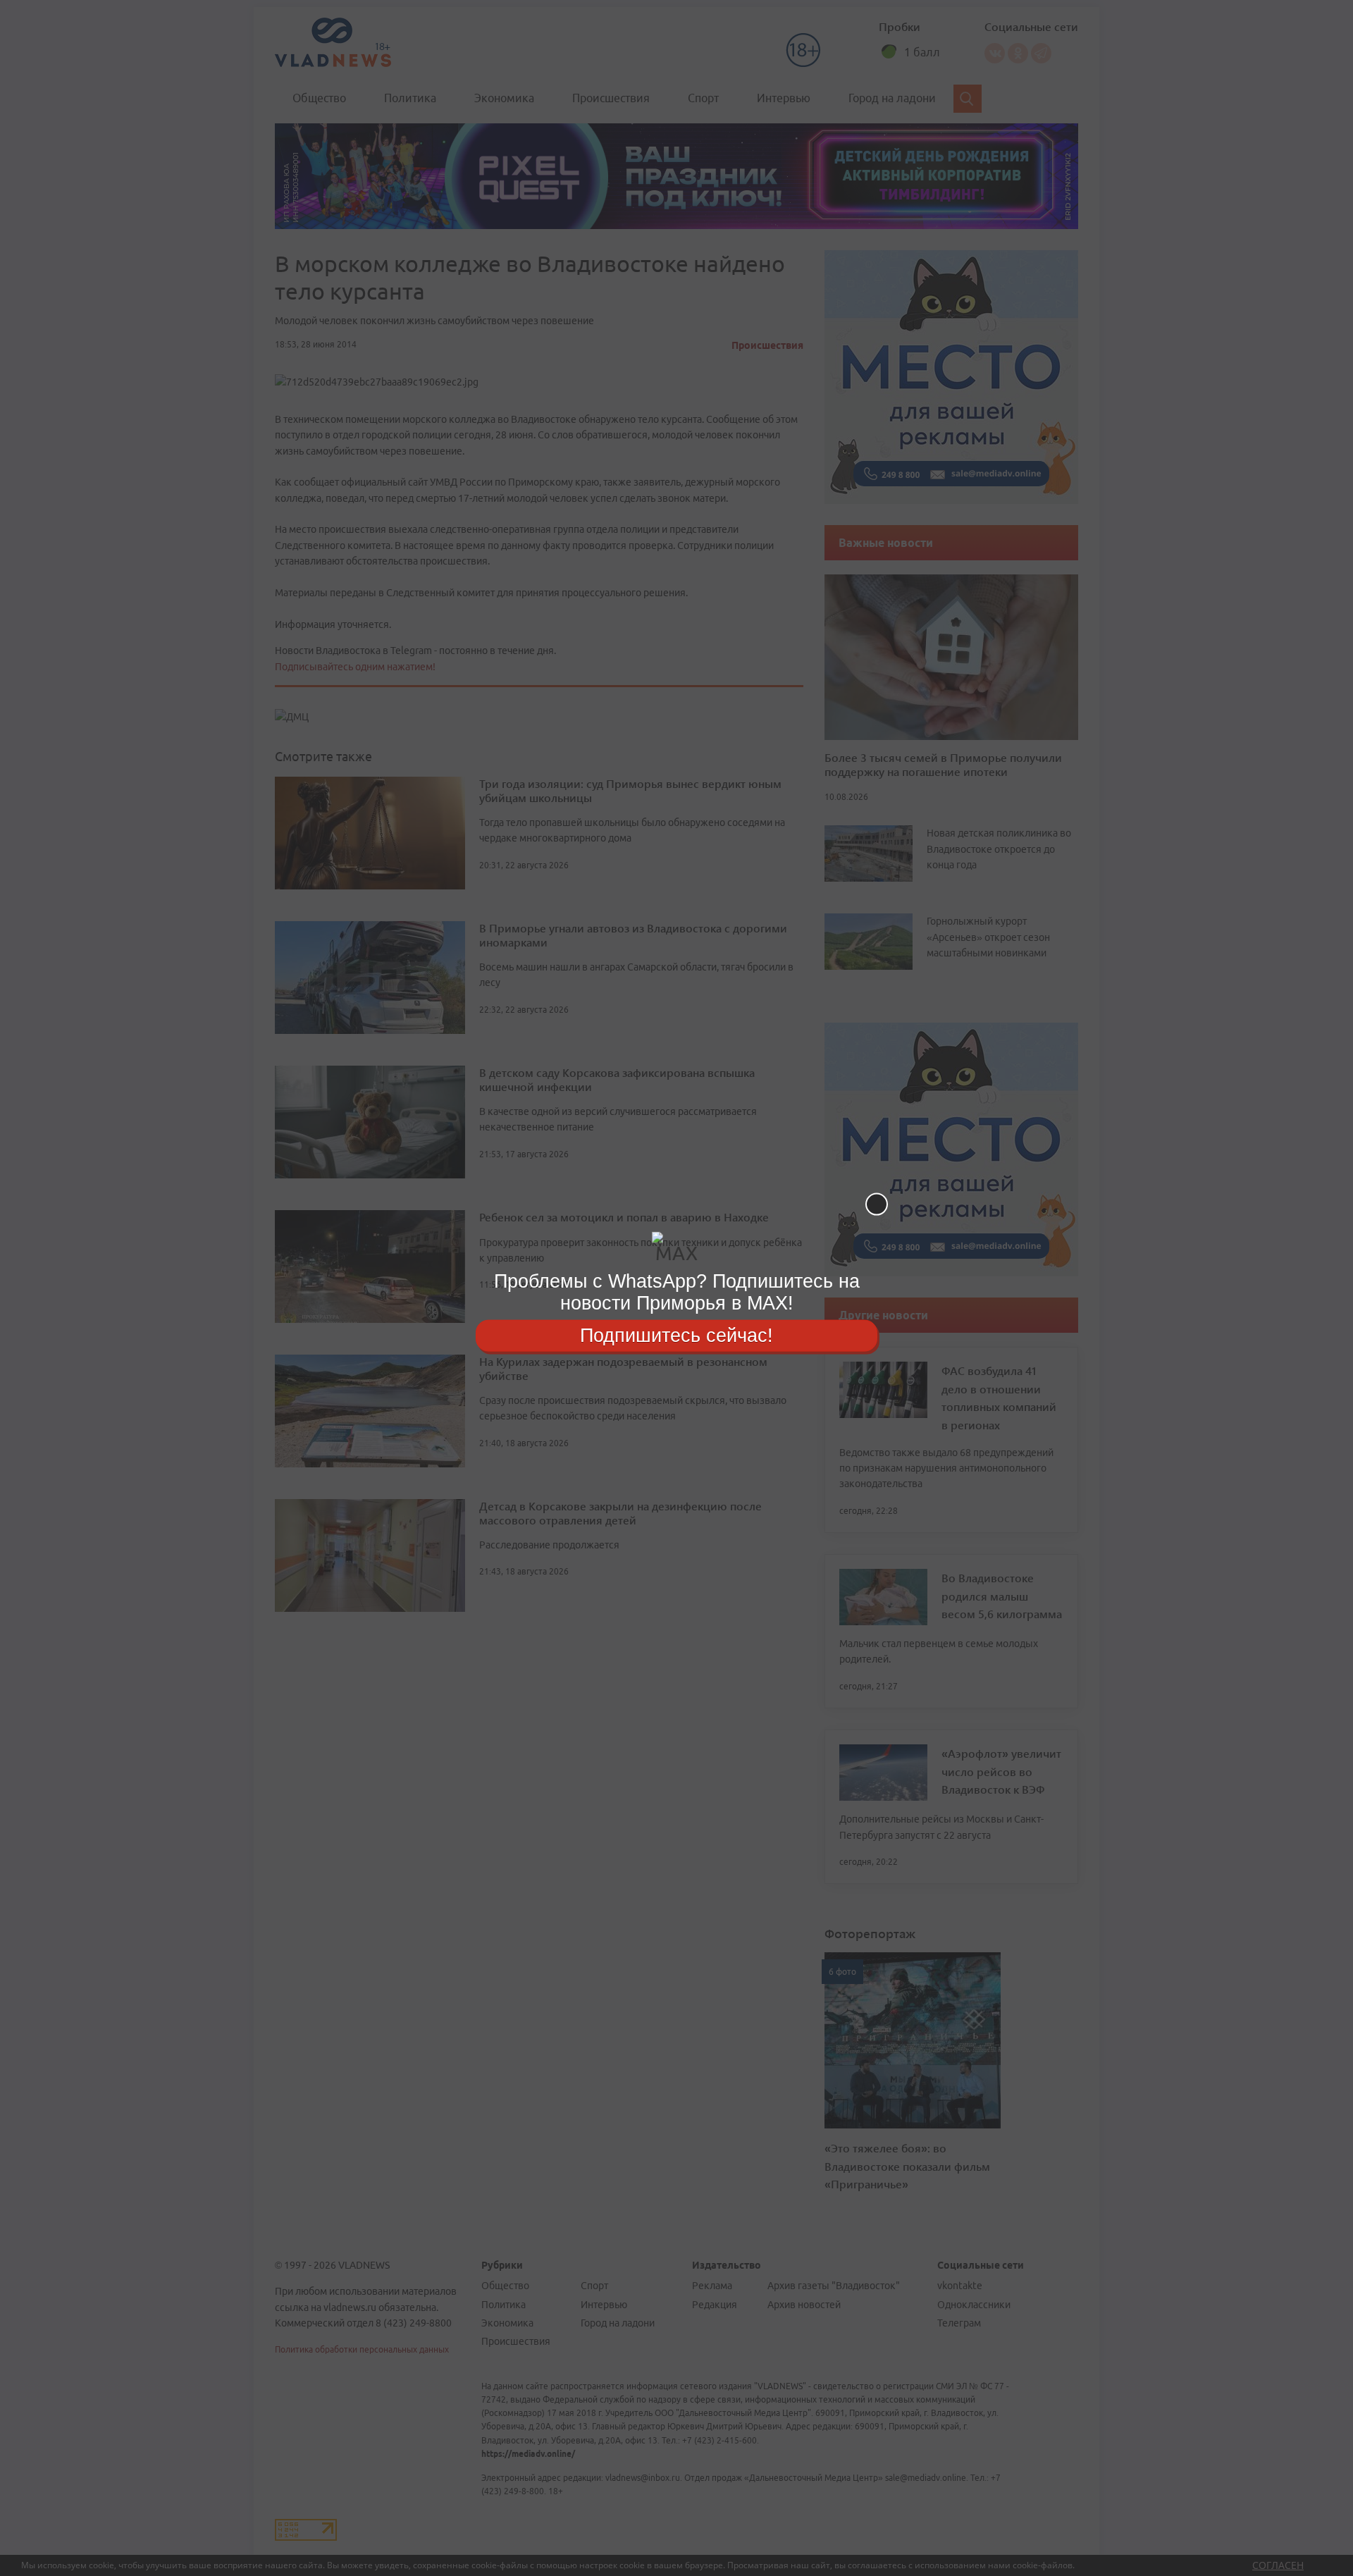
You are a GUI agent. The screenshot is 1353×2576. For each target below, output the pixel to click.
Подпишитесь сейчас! (676, 1335)
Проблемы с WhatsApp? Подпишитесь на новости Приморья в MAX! (677, 1292)
